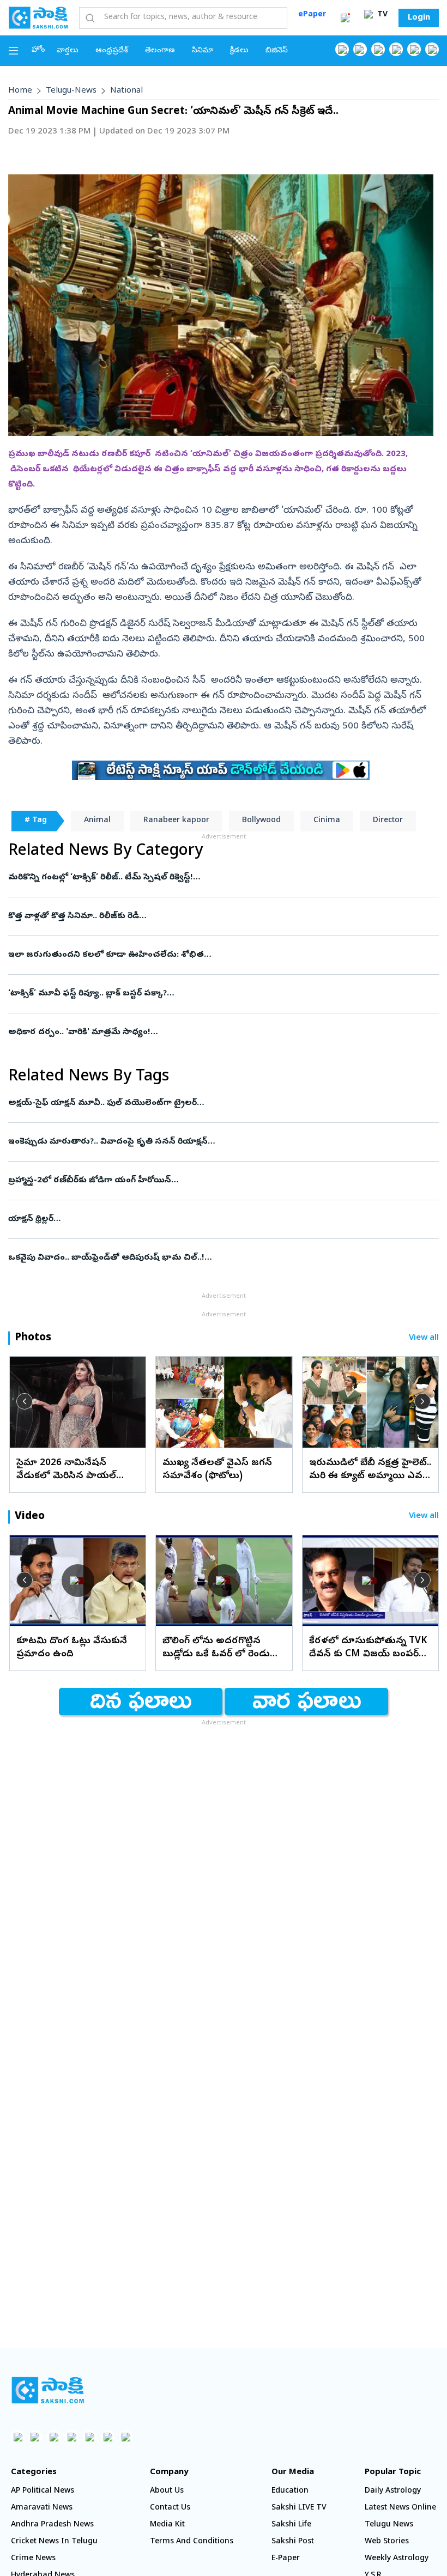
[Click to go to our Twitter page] (378, 49)
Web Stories (387, 2542)
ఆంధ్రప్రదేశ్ (112, 51)
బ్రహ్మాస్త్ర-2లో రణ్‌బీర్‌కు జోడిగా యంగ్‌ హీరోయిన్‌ (204, 1181)
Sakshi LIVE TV (299, 2508)
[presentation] (25, 1401)
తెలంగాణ (160, 51)
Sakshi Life (291, 2525)
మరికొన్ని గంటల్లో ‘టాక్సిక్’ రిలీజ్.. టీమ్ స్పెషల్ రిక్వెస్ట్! (206, 878)
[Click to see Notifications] (345, 18)
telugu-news (71, 91)
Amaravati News (42, 2508)
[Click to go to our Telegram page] (108, 2437)
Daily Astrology (393, 2491)
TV (381, 15)
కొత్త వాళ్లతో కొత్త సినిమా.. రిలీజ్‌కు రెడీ (218, 916)
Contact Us (170, 2508)
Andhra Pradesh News (52, 2525)
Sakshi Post (293, 2542)
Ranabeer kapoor (176, 821)
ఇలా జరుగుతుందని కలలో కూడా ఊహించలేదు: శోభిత (218, 955)
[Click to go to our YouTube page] (414, 49)
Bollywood (261, 821)
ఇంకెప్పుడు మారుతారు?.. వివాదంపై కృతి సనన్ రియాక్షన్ (219, 1142)
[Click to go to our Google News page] (432, 49)
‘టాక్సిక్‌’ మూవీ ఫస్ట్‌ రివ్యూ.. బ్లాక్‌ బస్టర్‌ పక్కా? (205, 994)
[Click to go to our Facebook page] (342, 49)
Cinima (327, 821)
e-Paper (286, 2559)
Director (388, 821)
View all (424, 1338)
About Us (167, 2491)
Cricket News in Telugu (54, 2542)
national (126, 91)
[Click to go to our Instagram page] (396, 49)
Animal (97, 821)
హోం (38, 50)
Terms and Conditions (192, 2542)
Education (290, 2491)
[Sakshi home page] (48, 2390)
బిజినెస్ (277, 51)
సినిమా (203, 51)
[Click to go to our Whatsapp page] (360, 49)
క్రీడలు (239, 51)
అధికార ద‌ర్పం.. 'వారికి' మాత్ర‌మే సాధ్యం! (217, 1032)
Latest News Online (400, 2508)
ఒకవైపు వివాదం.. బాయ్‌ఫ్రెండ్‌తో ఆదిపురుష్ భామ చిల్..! (218, 1258)
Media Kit (167, 2525)
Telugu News (389, 2525)
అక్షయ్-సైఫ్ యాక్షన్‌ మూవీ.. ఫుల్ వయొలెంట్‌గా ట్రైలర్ (213, 1103)
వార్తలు (68, 51)
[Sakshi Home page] (38, 17)
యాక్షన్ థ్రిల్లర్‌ (204, 1219)
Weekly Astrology (397, 2559)
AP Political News (43, 2491)
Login (419, 18)
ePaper (312, 15)
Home (20, 91)
